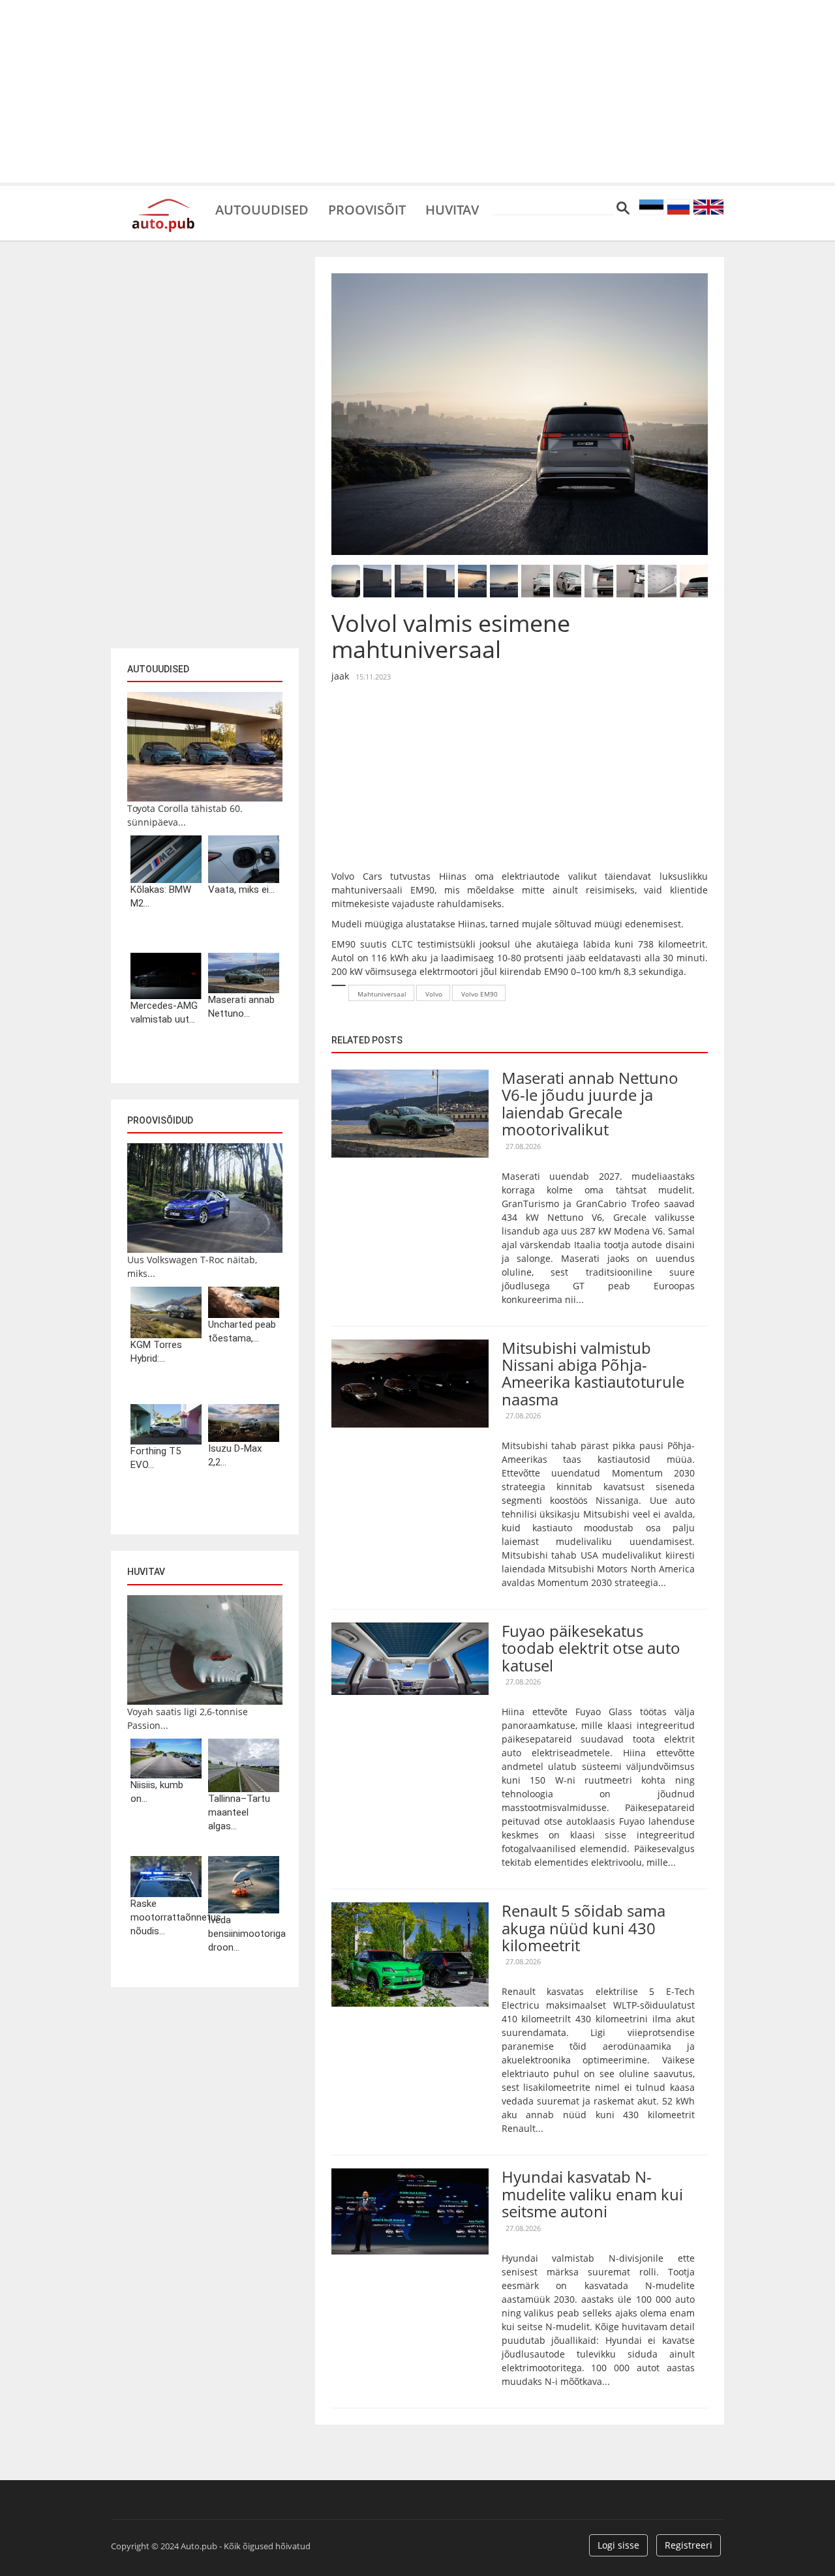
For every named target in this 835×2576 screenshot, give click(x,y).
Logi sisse (618, 2545)
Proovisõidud (160, 1120)
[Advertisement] (417, 91)
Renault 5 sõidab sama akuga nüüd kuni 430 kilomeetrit (584, 1928)
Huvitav (452, 209)
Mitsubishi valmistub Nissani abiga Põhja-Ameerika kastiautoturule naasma (593, 1373)
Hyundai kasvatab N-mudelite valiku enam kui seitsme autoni (592, 2194)
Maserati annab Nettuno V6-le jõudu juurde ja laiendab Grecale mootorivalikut (590, 1103)
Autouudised (262, 209)
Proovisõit (367, 209)
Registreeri (689, 2545)
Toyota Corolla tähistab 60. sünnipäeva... (185, 815)
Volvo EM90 (479, 994)
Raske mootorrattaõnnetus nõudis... (166, 1917)
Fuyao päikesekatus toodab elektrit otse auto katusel (591, 1648)
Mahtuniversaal (382, 994)
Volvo (434, 994)
